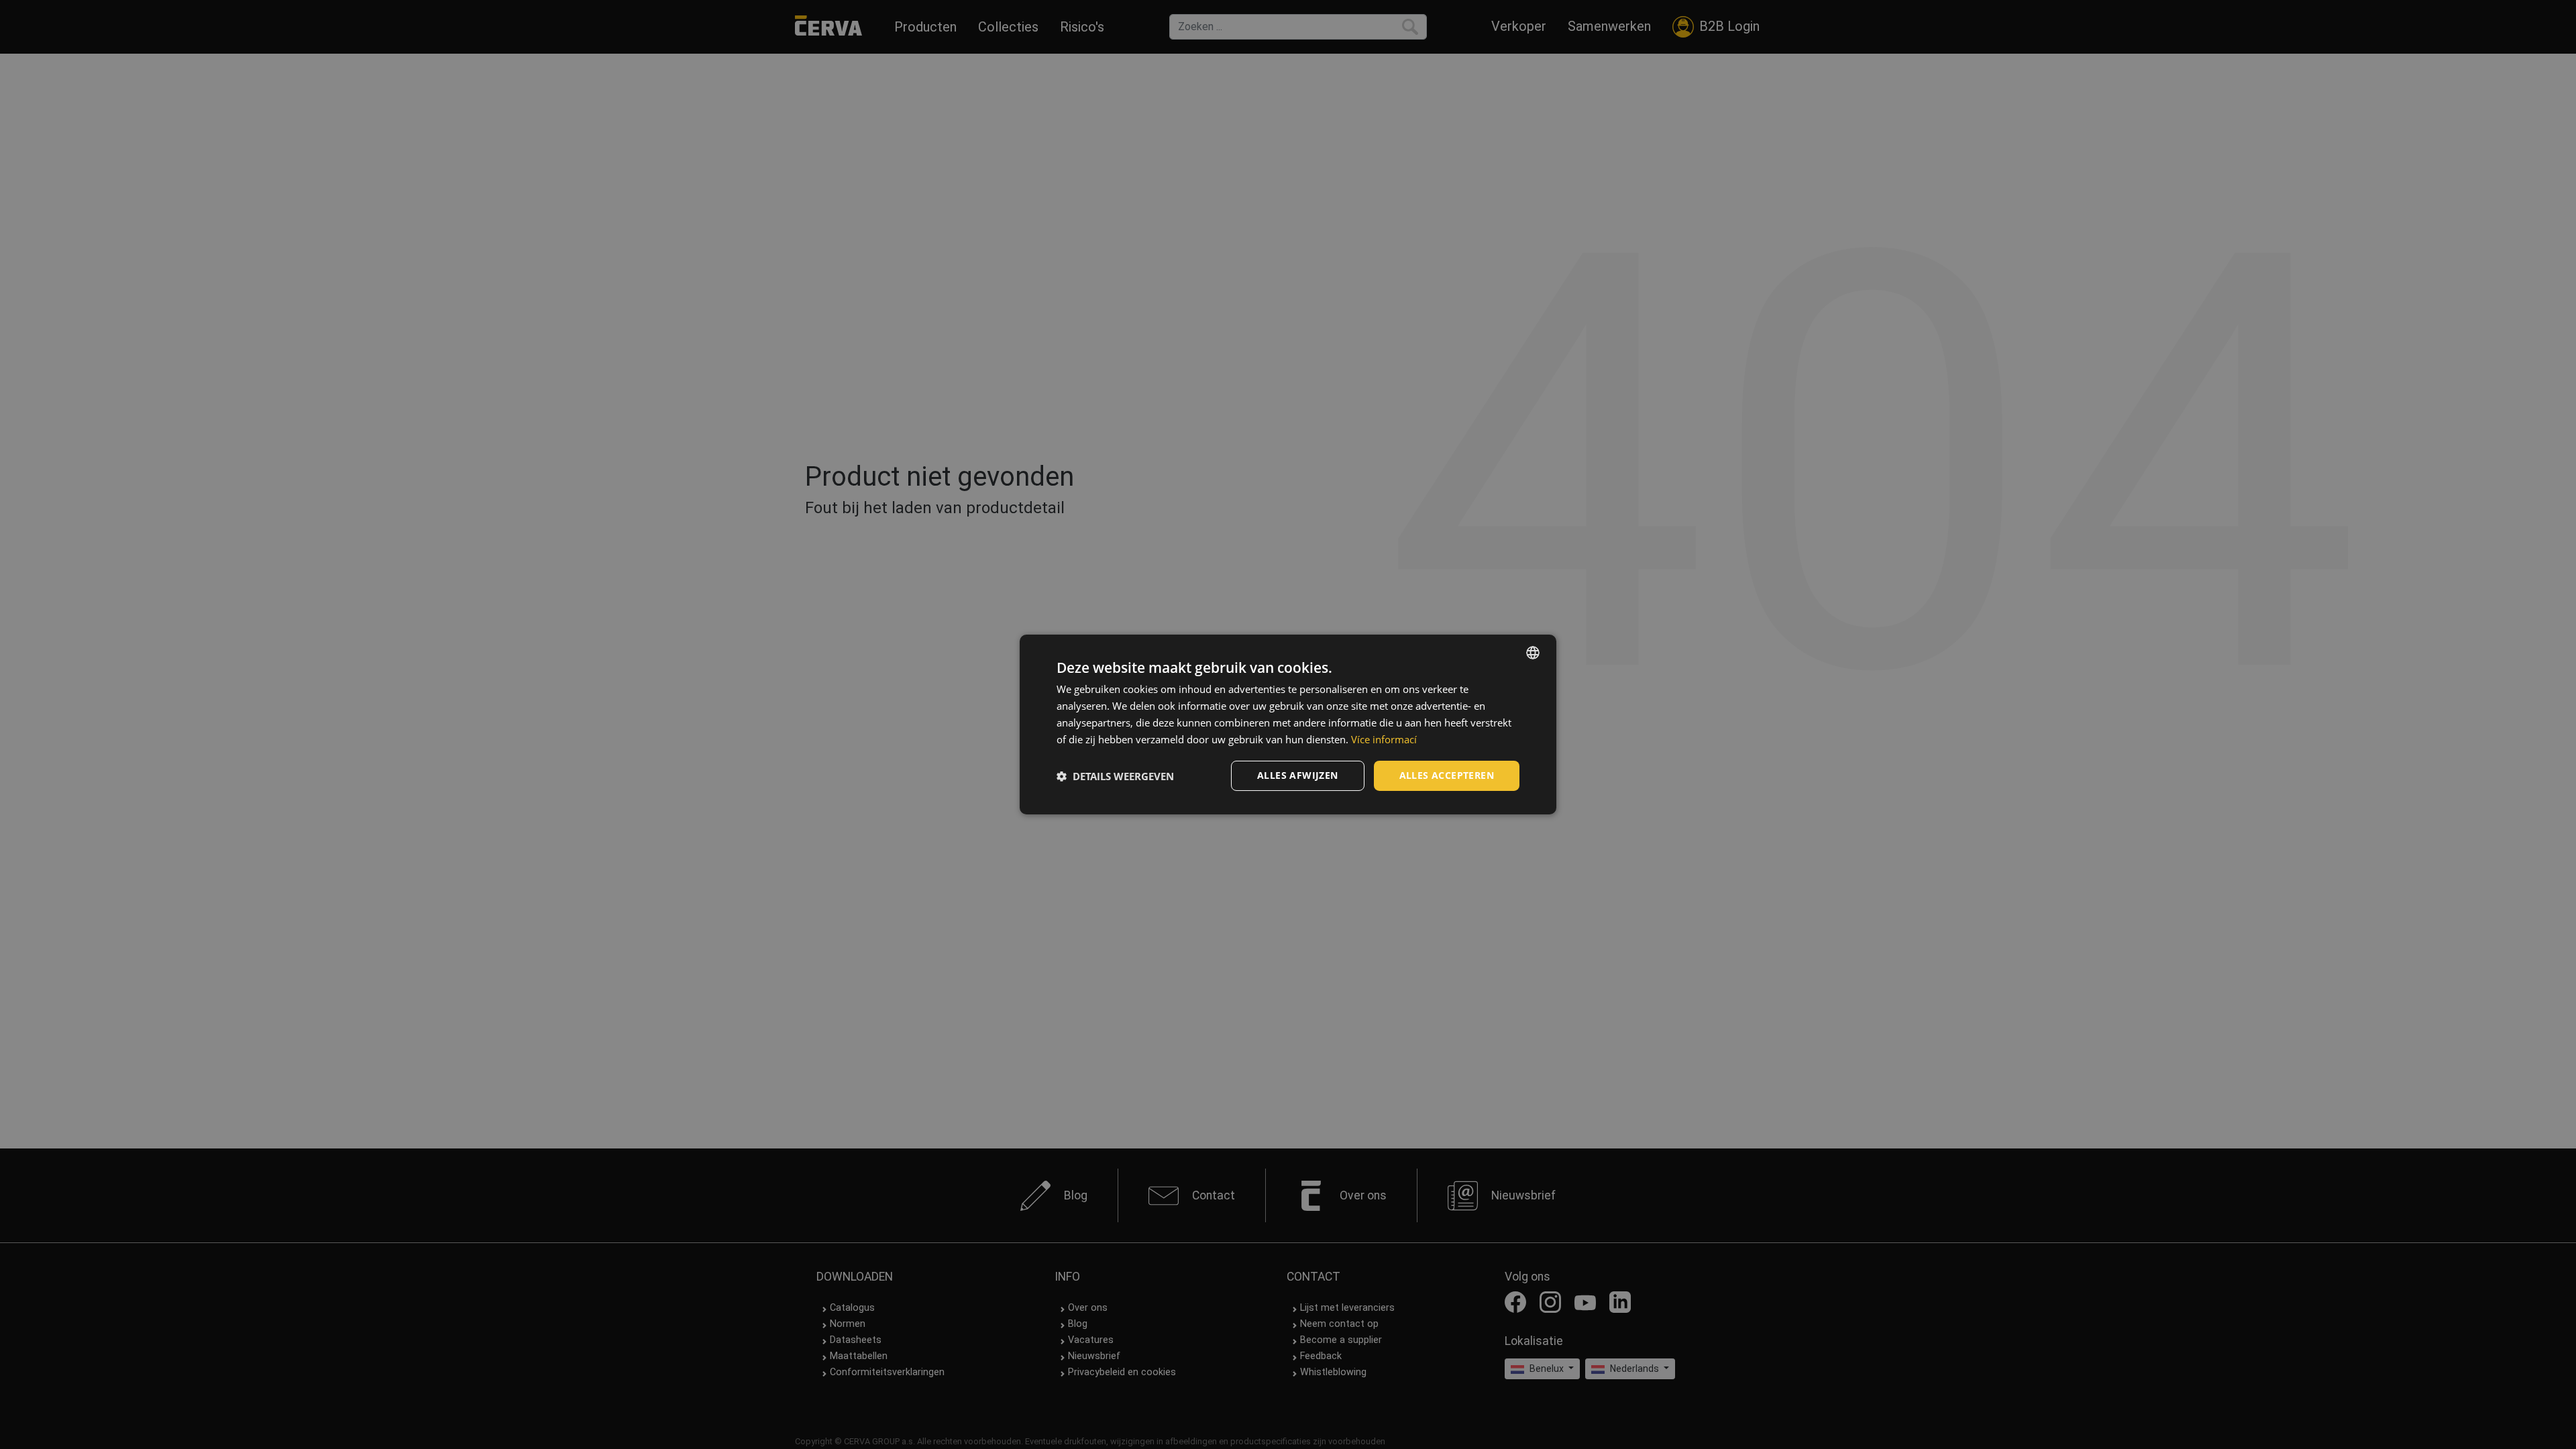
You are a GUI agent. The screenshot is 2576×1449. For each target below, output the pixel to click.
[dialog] (1288, 724)
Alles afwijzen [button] (1298, 775)
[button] (1115, 776)
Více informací (1384, 739)
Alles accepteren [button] (1447, 775)
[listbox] (1533, 653)
